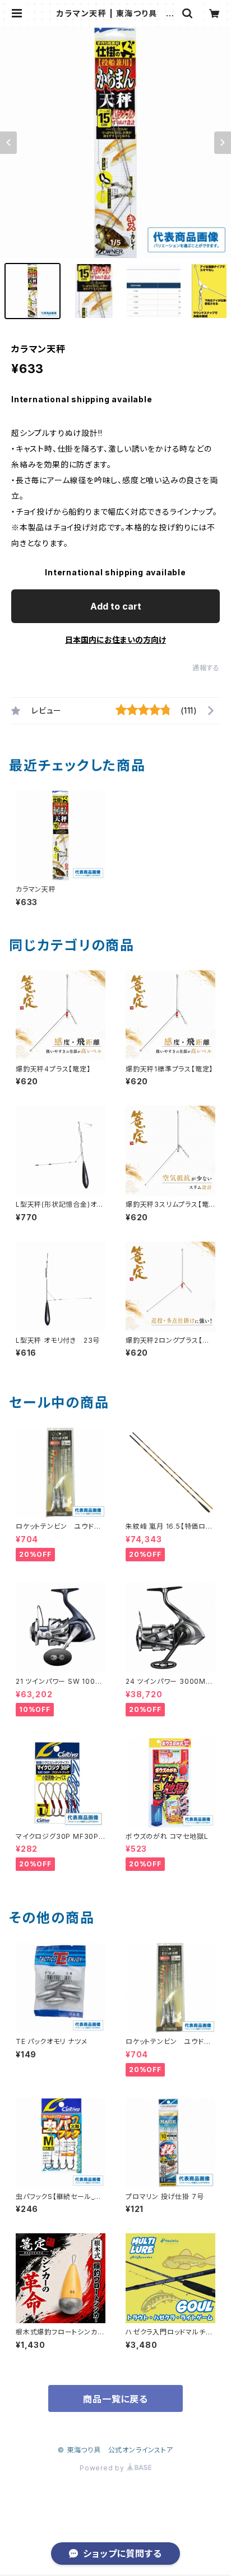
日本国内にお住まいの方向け (115, 640)
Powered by (103, 2468)
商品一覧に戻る (115, 2399)
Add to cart (116, 606)
